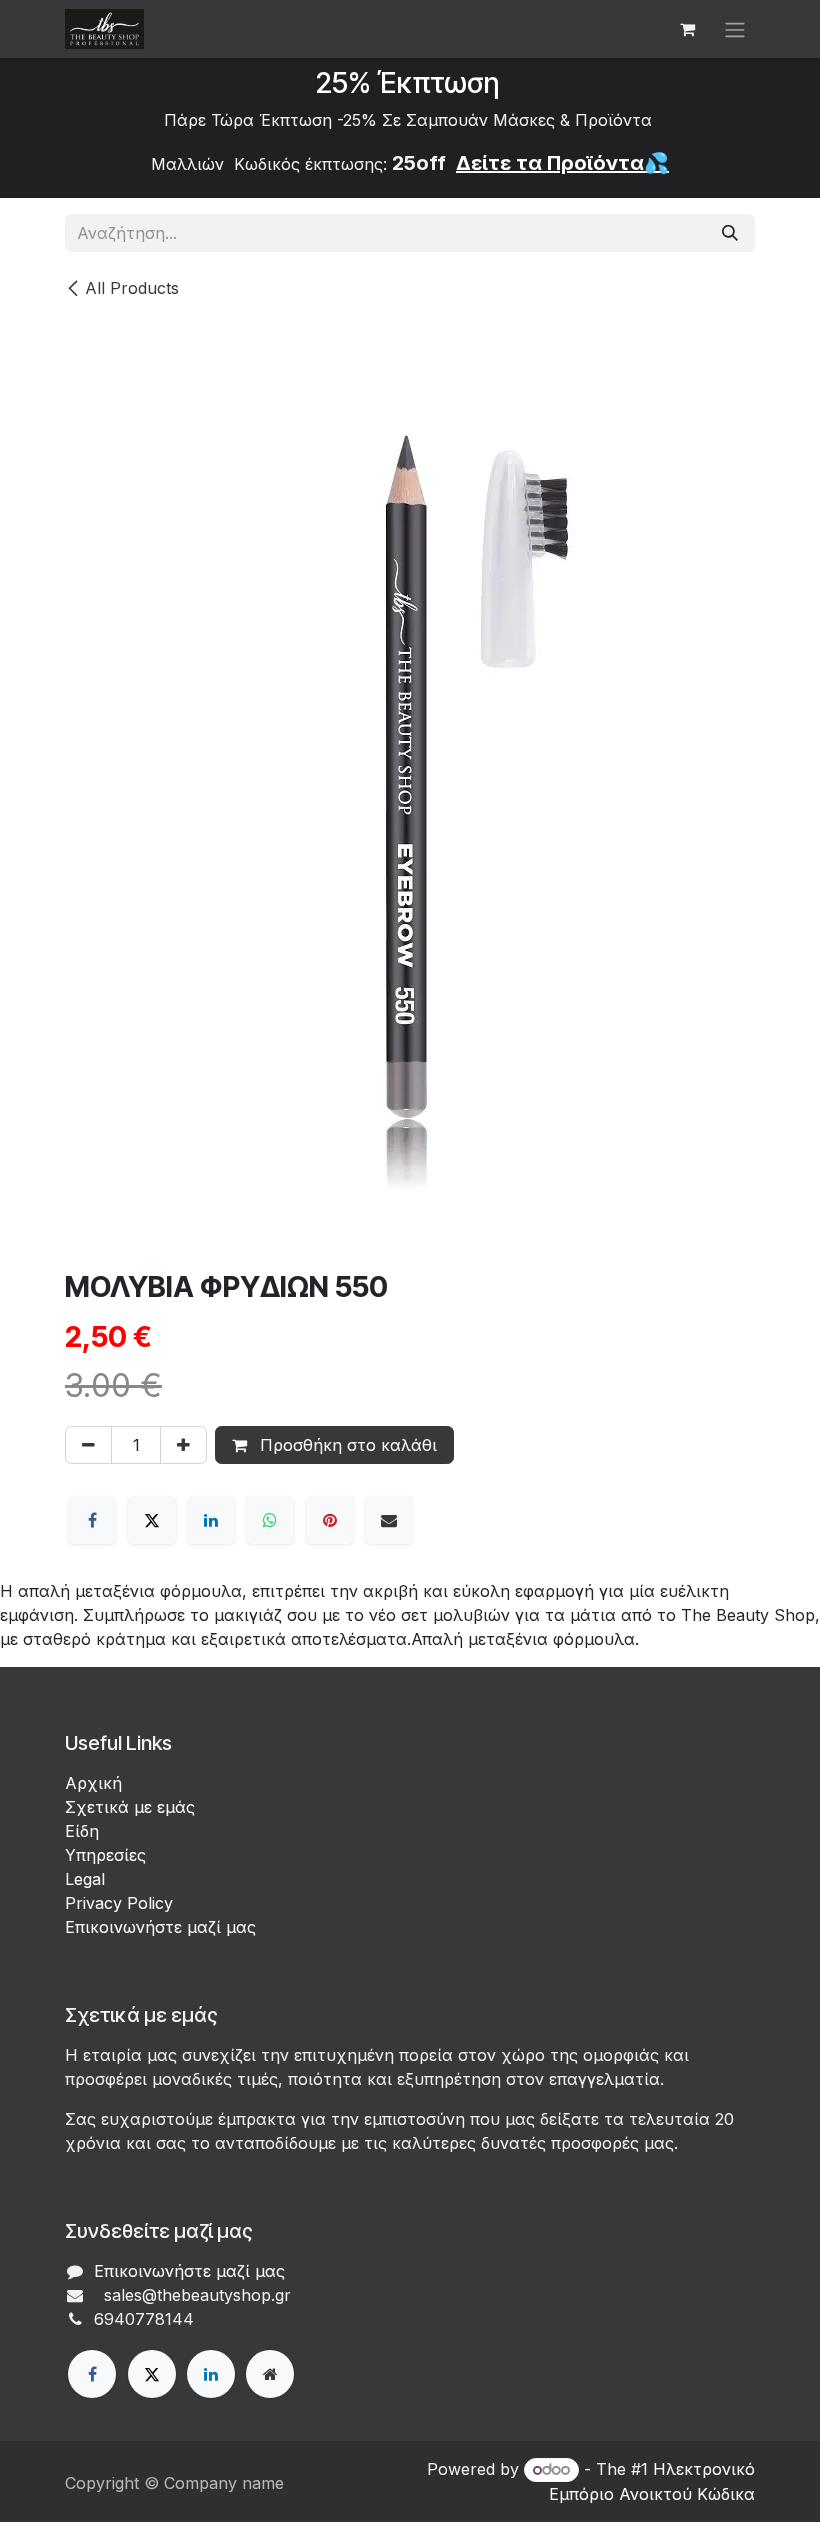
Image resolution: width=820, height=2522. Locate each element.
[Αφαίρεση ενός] (88, 1445)
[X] (152, 1520)
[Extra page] (270, 2374)
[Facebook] (92, 1520)
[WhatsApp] (270, 1520)
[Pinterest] (330, 1520)
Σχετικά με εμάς (130, 1807)
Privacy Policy (119, 1903)
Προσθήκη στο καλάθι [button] (346, 1445)
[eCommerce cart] (687, 29)
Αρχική (93, 1783)
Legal (85, 1879)
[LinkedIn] (211, 1520)
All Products (132, 288)
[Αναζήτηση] (730, 233)
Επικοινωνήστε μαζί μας (160, 1927)
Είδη (82, 1831)
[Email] (389, 1520)
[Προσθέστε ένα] (183, 1445)
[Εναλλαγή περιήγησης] (735, 29)
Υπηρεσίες (105, 1855)
